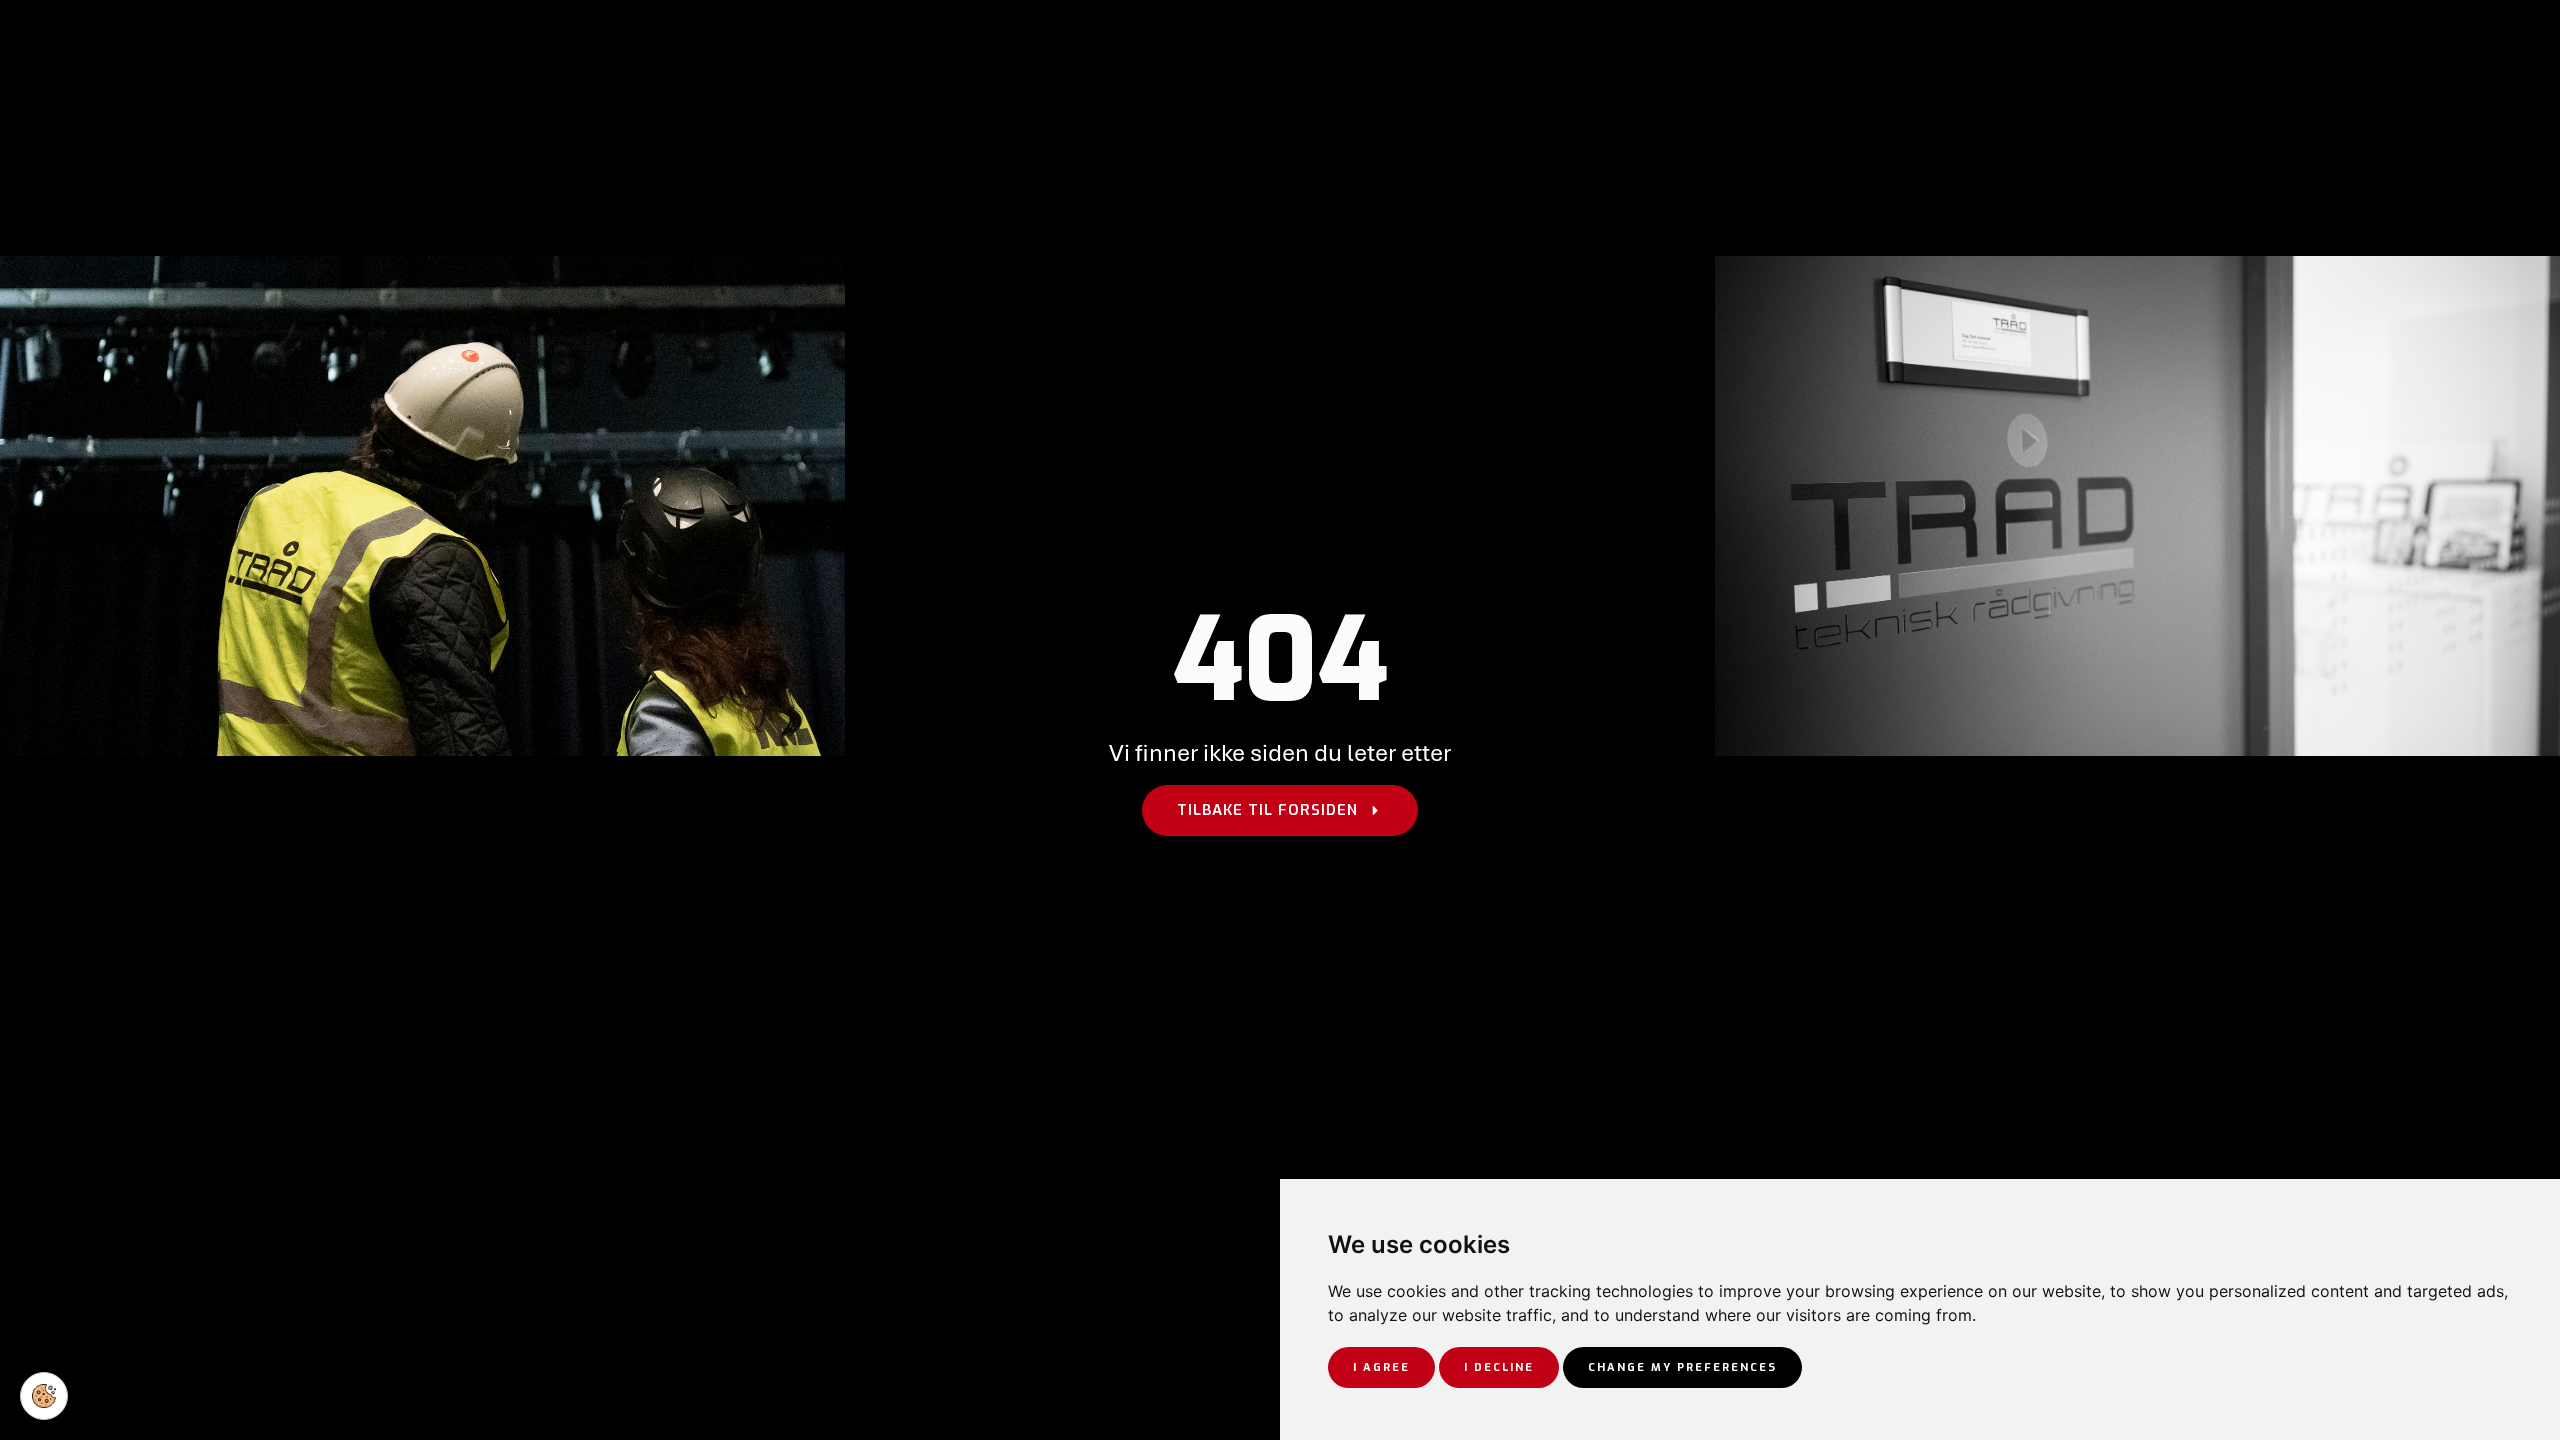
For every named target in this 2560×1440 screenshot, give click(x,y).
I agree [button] (1381, 1367)
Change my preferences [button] (1682, 1367)
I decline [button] (1499, 1367)
